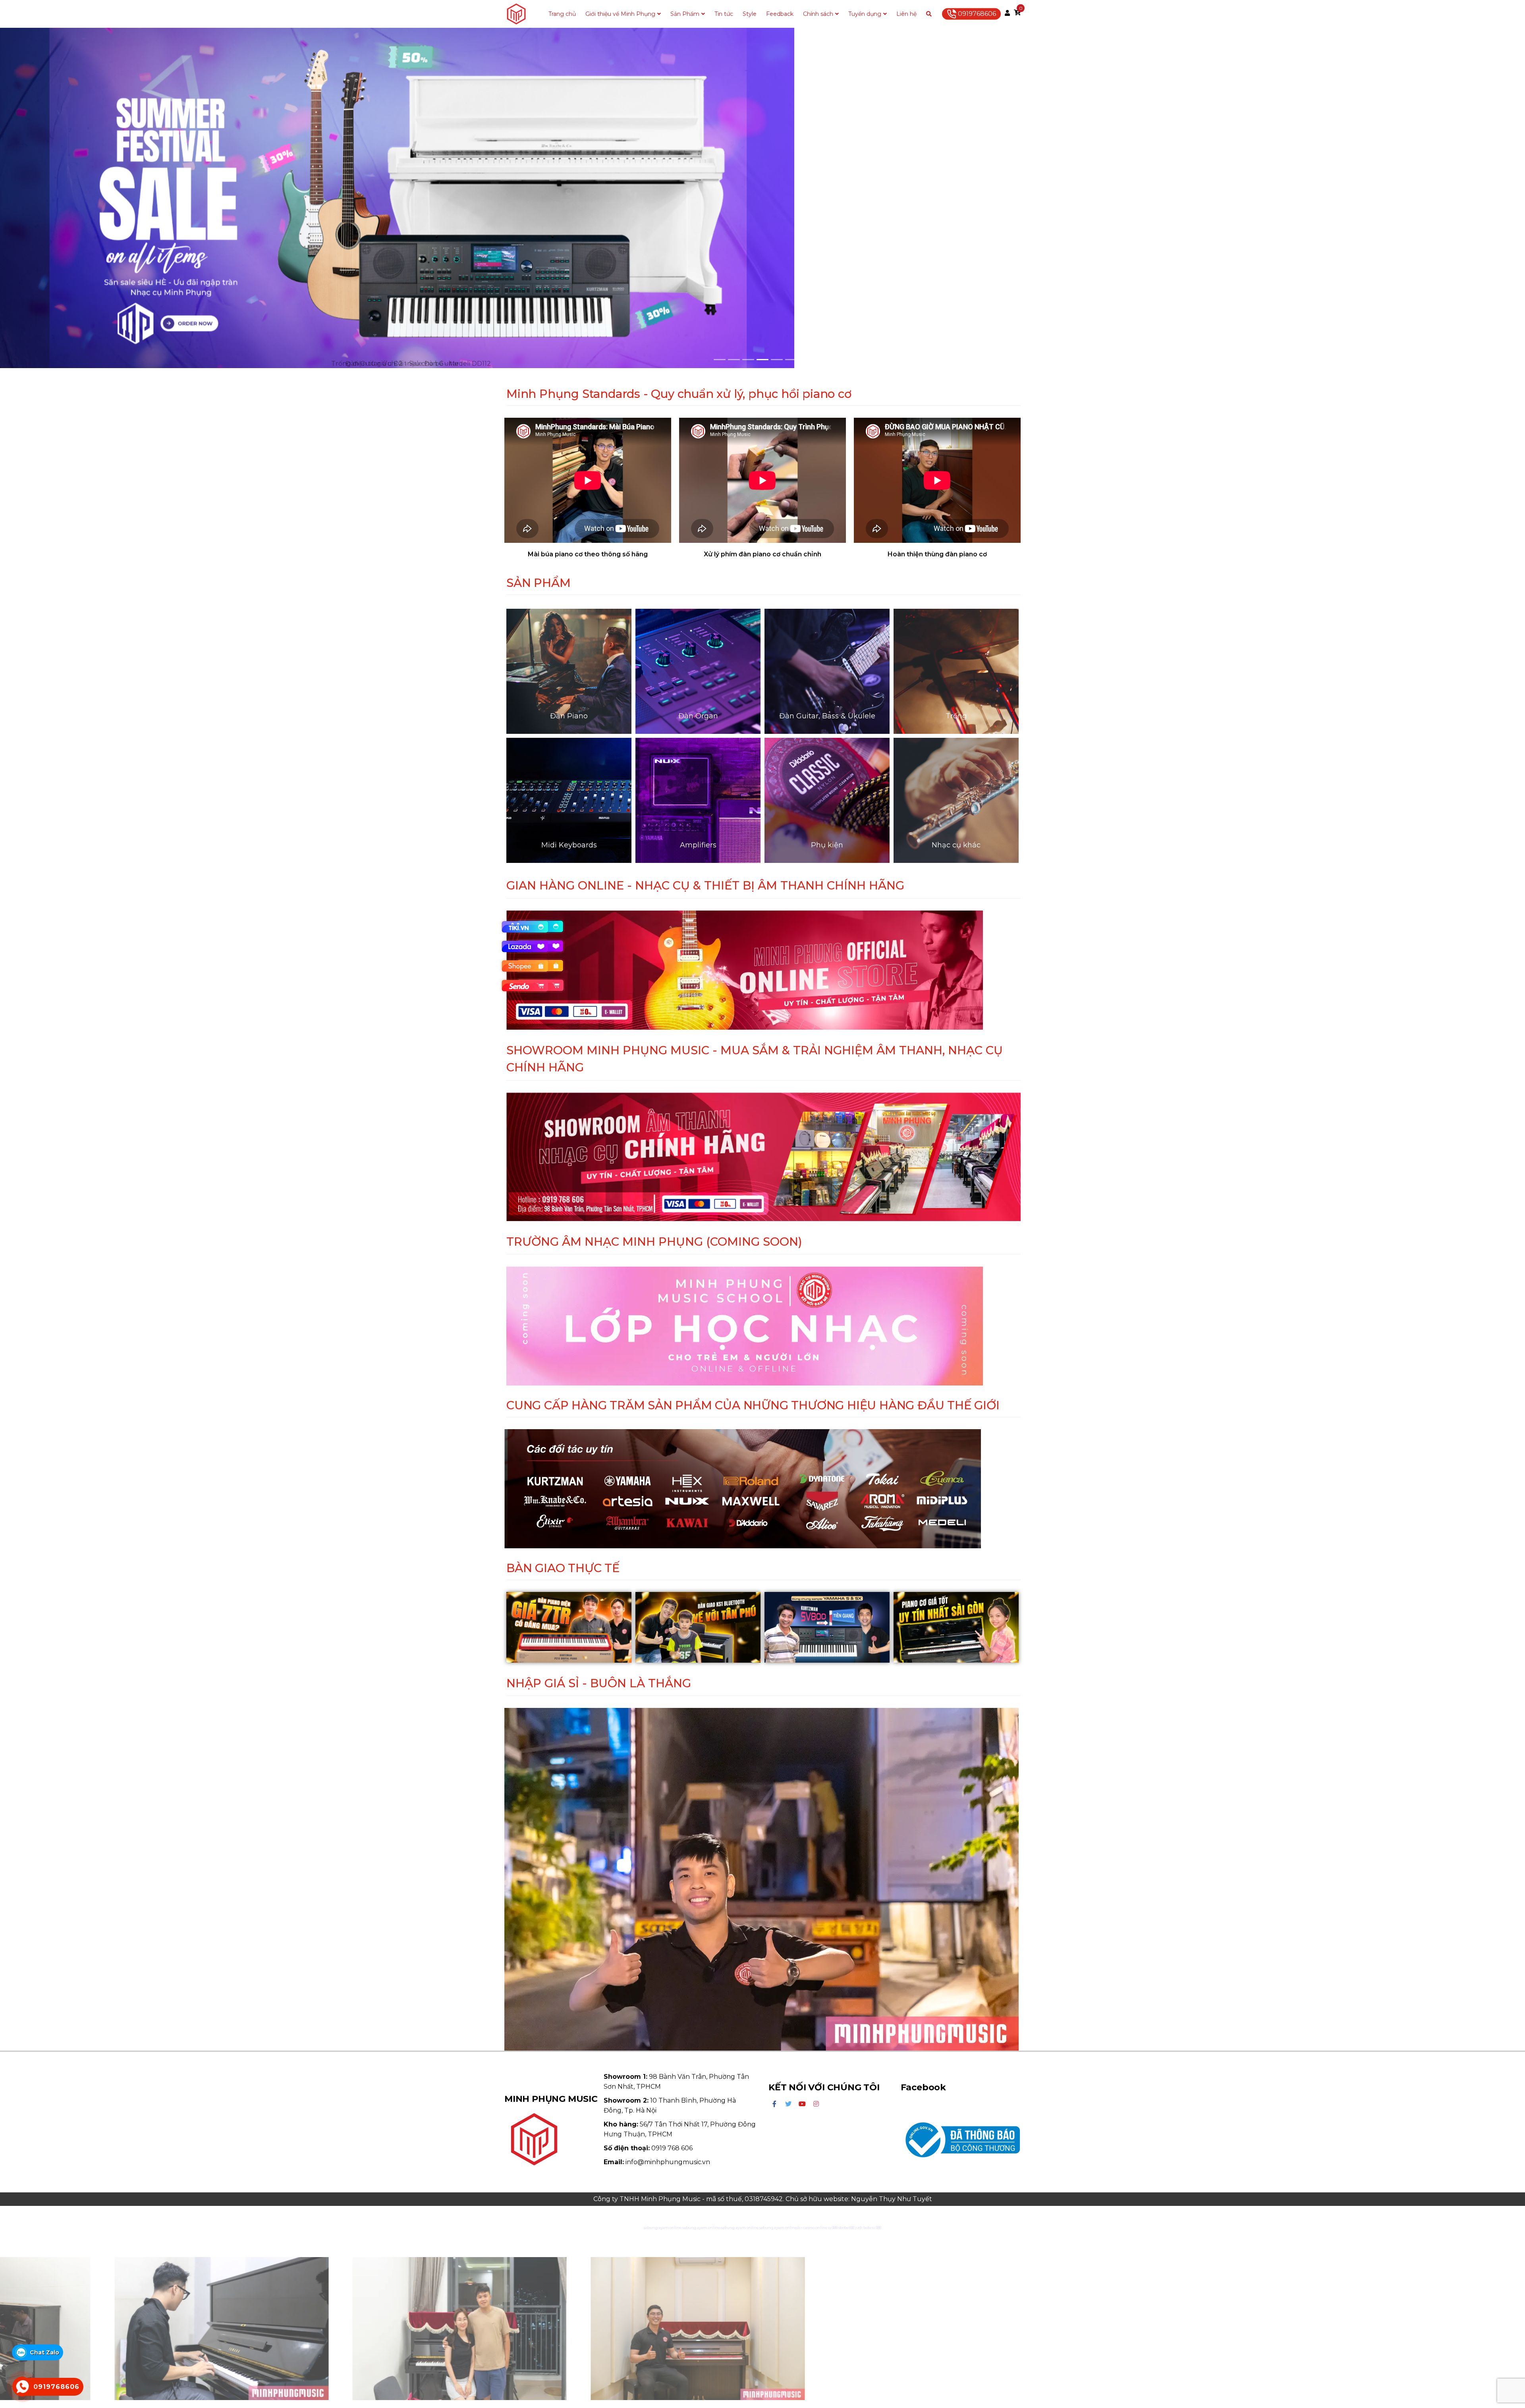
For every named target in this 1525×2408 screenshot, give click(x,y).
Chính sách (818, 14)
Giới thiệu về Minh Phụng (620, 14)
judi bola (863, 2228)
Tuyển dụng (865, 14)
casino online (815, 2228)
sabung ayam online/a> (781, 2228)
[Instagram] (816, 2104)
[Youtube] (802, 2104)
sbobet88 (846, 2228)
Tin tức (724, 14)
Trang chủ (562, 14)
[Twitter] (788, 2104)
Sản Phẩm (685, 14)
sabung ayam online (663, 2228)
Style (750, 14)
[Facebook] (774, 2104)
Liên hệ (906, 14)
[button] (114, 198)
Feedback (780, 14)
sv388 (833, 2228)
